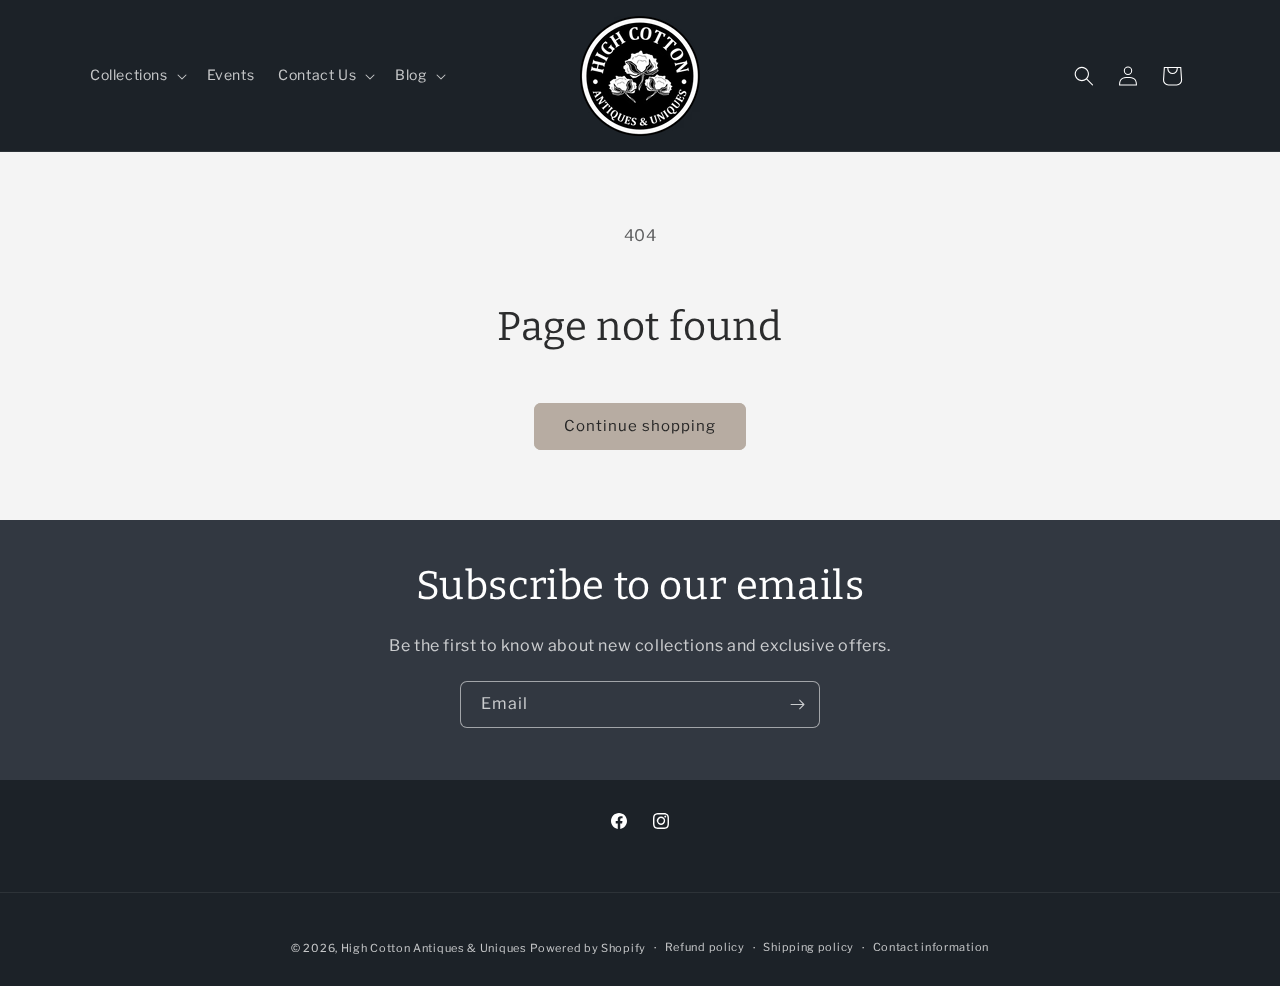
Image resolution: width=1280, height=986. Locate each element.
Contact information (931, 947)
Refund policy (705, 947)
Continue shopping (640, 426)
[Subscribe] (797, 704)
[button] (136, 75)
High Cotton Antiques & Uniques (434, 948)
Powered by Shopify (588, 948)
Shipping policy (808, 947)
